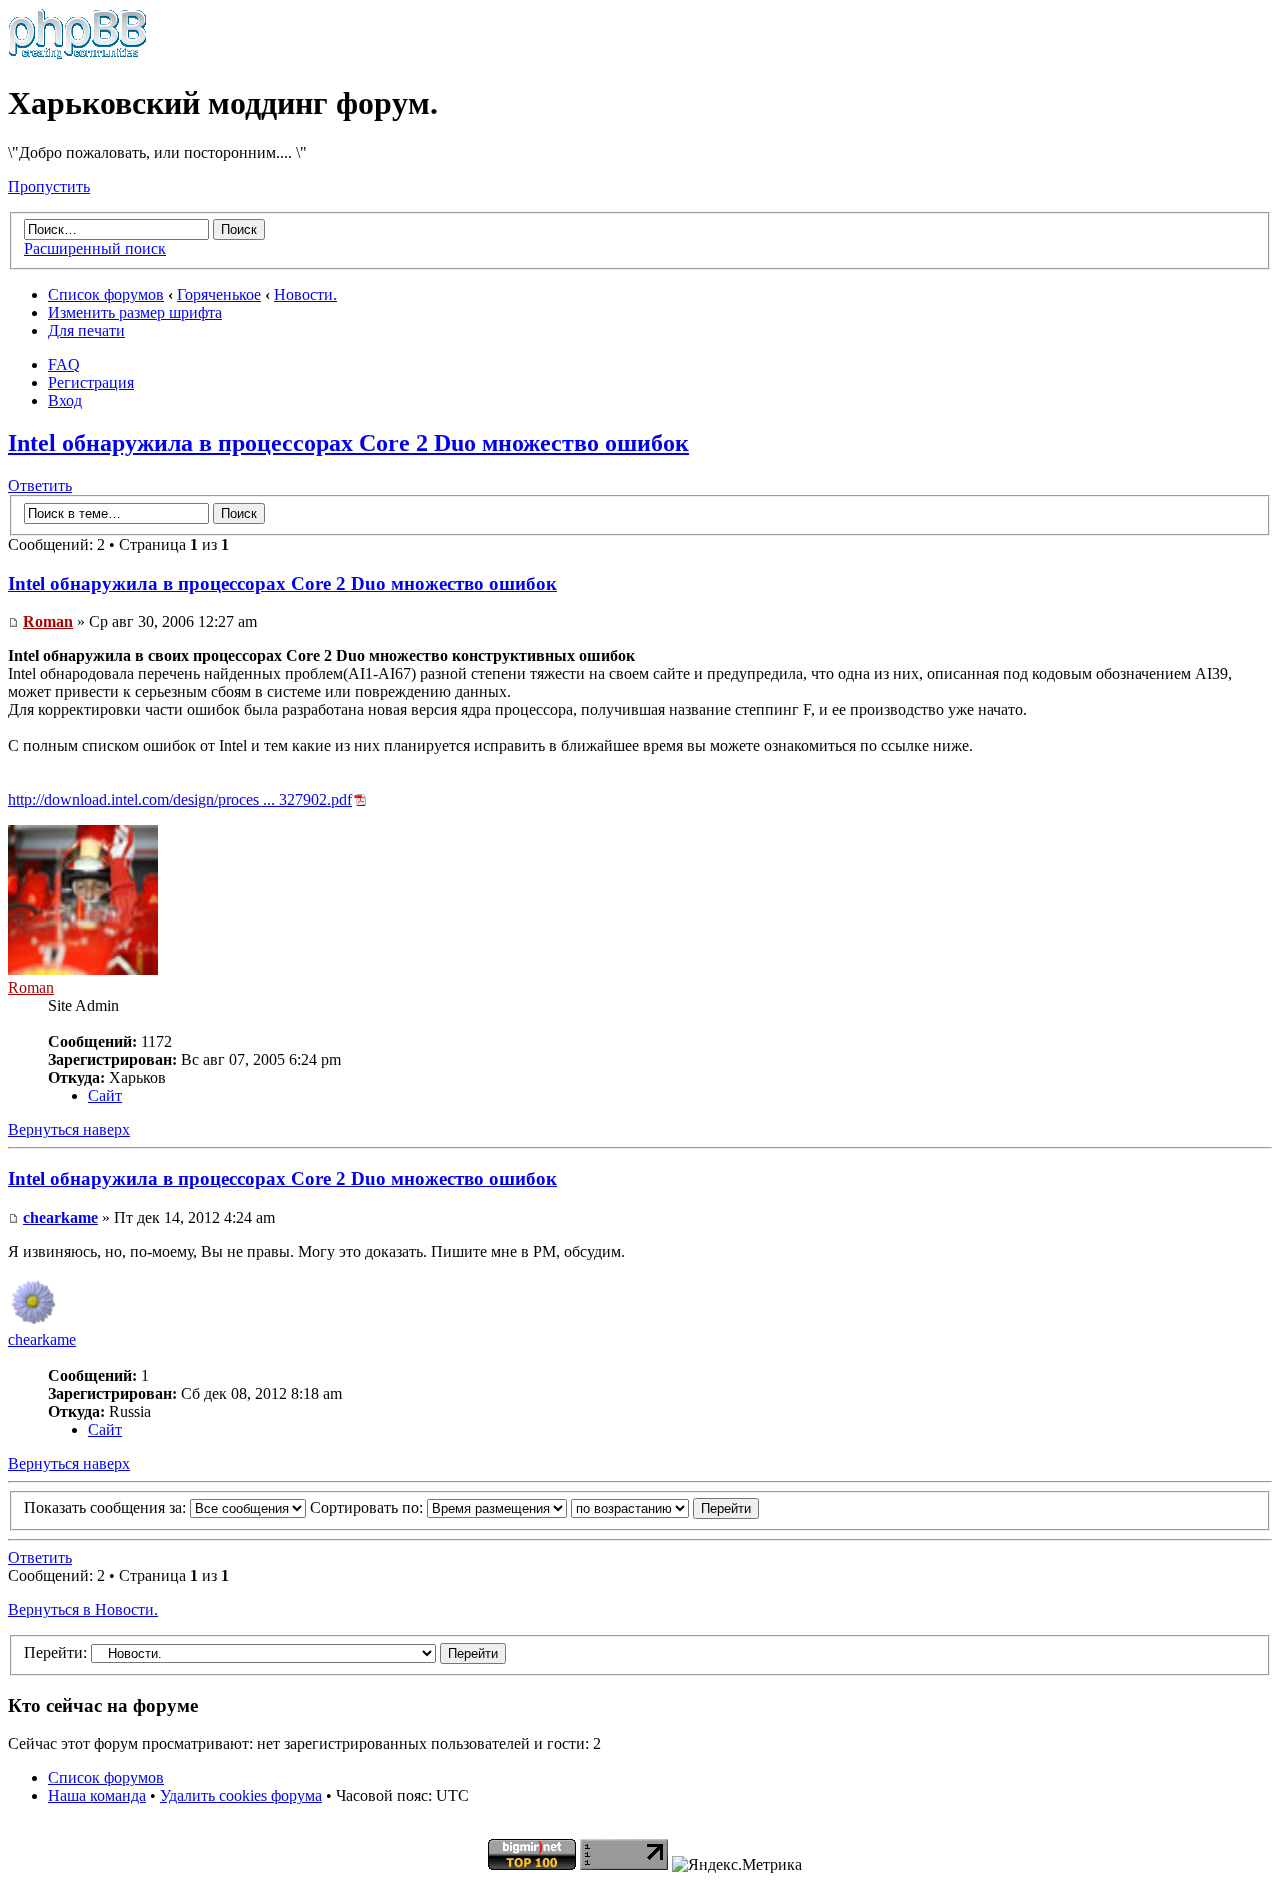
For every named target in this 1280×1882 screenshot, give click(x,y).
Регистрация (91, 382)
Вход (65, 400)
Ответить (40, 485)
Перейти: (55, 1652)
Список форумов (106, 294)
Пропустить (49, 186)
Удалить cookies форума (241, 1795)
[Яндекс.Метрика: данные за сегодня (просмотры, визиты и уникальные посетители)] (737, 1865)
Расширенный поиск (95, 248)
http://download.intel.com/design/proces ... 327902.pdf (180, 799)
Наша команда (97, 1795)
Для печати (86, 330)
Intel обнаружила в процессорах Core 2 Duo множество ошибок (348, 443)
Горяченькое (219, 294)
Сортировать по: (368, 1507)
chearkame (60, 1217)
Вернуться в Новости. (83, 1609)
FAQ (64, 364)
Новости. (305, 294)
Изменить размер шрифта (135, 312)
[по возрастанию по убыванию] (665, 1507)
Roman (48, 621)
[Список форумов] (77, 54)
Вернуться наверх (69, 1129)
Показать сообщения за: (107, 1507)
